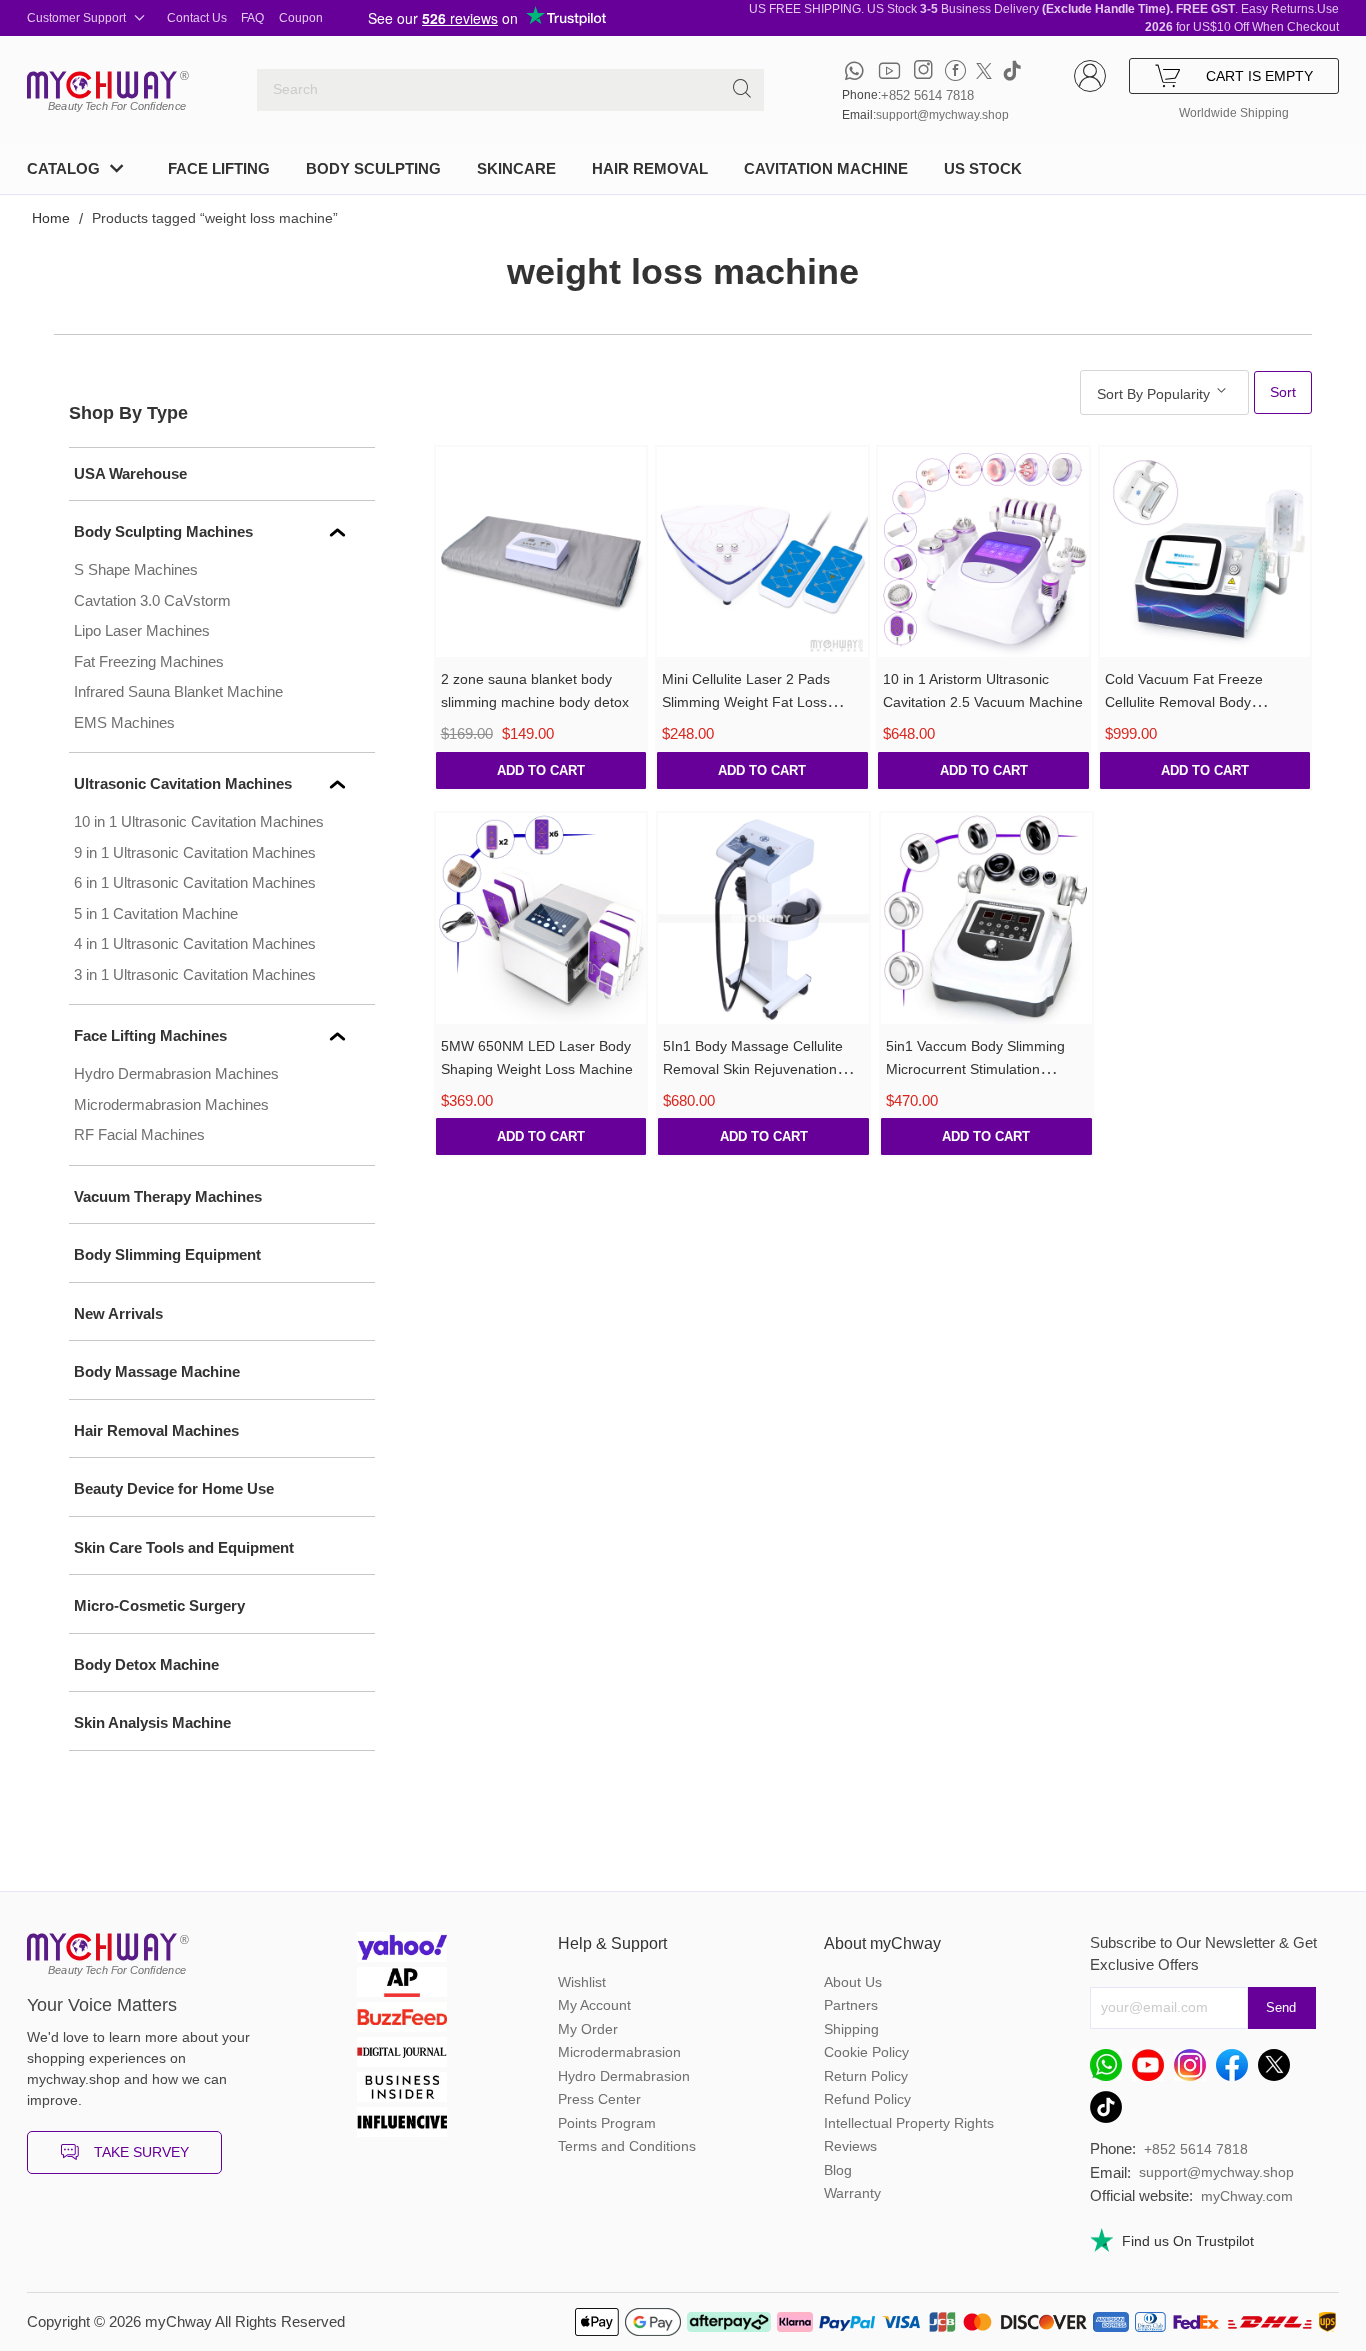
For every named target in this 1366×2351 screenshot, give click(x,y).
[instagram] (923, 70)
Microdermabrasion (619, 2052)
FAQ (252, 18)
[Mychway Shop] (102, 85)
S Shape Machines (136, 569)
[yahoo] (402, 1949)
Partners (851, 2005)
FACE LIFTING (219, 168)
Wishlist (582, 1982)
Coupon (301, 18)
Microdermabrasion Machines (171, 1104)
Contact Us (197, 18)
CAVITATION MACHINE (826, 168)
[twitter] (984, 70)
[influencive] (402, 2124)
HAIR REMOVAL (650, 168)
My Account (594, 2005)
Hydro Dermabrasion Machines (176, 1073)
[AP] (402, 1984)
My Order (588, 2029)
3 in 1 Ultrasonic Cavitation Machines (195, 974)
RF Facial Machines (139, 1134)
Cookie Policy (866, 2052)
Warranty (852, 2193)
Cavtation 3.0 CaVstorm (152, 600)
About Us (853, 1982)
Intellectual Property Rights (909, 2123)
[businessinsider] (402, 2089)
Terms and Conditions (627, 2146)
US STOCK (983, 168)
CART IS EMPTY (1259, 76)
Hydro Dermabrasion (624, 2076)
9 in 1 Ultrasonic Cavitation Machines (195, 852)
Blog (838, 2170)
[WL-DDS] (986, 918)
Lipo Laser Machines (142, 630)
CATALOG (63, 168)
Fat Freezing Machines (149, 661)
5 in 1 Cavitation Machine (156, 913)
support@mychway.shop (942, 115)
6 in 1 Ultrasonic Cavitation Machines (195, 882)
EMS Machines (124, 722)
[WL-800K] (763, 918)
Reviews (850, 2146)
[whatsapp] (854, 70)
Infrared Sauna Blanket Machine (178, 691)
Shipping (851, 2029)
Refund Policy (867, 2099)
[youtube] (889, 70)
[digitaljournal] (402, 2054)
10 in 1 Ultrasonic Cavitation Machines (199, 821)
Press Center (599, 2099)
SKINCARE (516, 168)
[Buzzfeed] (402, 2019)
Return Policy (866, 2076)
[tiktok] (1012, 70)
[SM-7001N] (1205, 552)
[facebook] (955, 70)
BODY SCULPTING (373, 168)
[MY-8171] (541, 918)
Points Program (607, 2123)
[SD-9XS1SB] (983, 552)
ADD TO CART (541, 770)
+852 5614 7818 (927, 95)
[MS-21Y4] (762, 552)
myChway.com (1247, 2196)
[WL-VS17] (541, 552)
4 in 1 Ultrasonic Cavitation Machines (195, 943)
